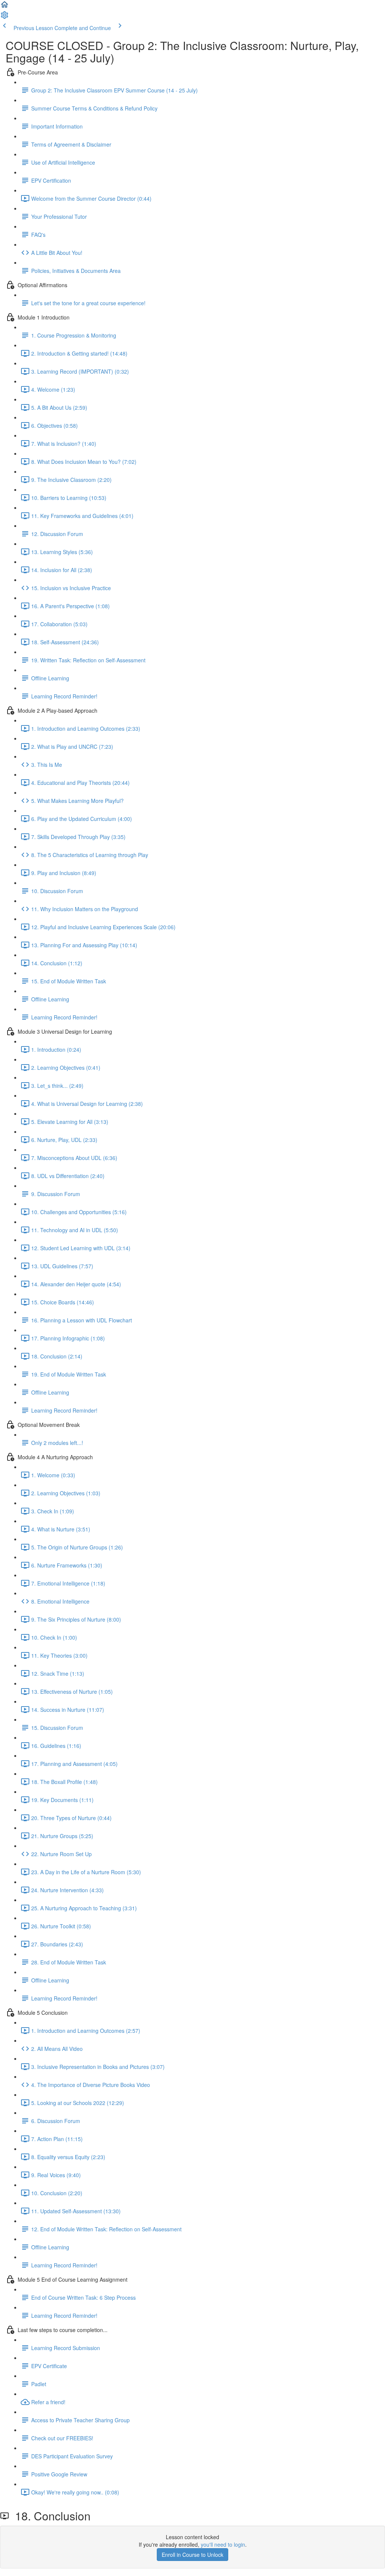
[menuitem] (5, 17)
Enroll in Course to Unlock (192, 2555)
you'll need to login (223, 2544)
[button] (5, 7)
